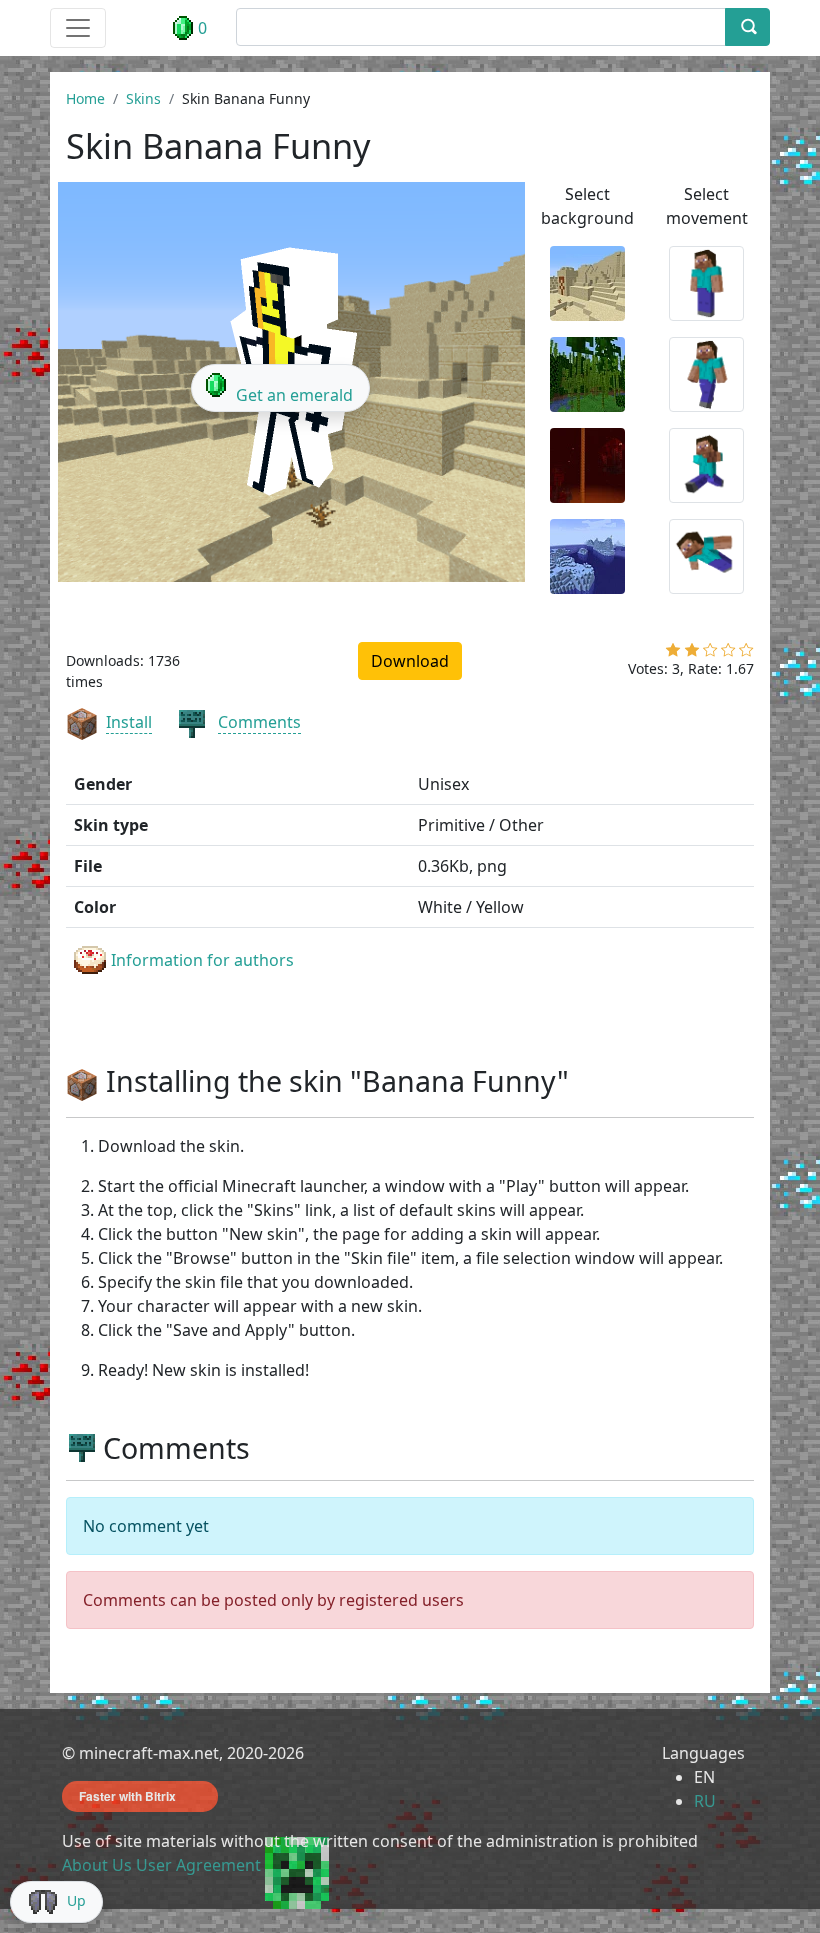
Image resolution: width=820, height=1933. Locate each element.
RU (705, 1801)
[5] (746, 654)
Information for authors (202, 960)
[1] (673, 654)
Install (129, 722)
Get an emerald (294, 395)
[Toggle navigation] (78, 28)
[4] (728, 654)
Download (410, 661)
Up (76, 1900)
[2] (692, 654)
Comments (259, 722)
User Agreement (198, 1865)
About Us (97, 1865)
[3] (710, 654)
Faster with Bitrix (127, 1796)
